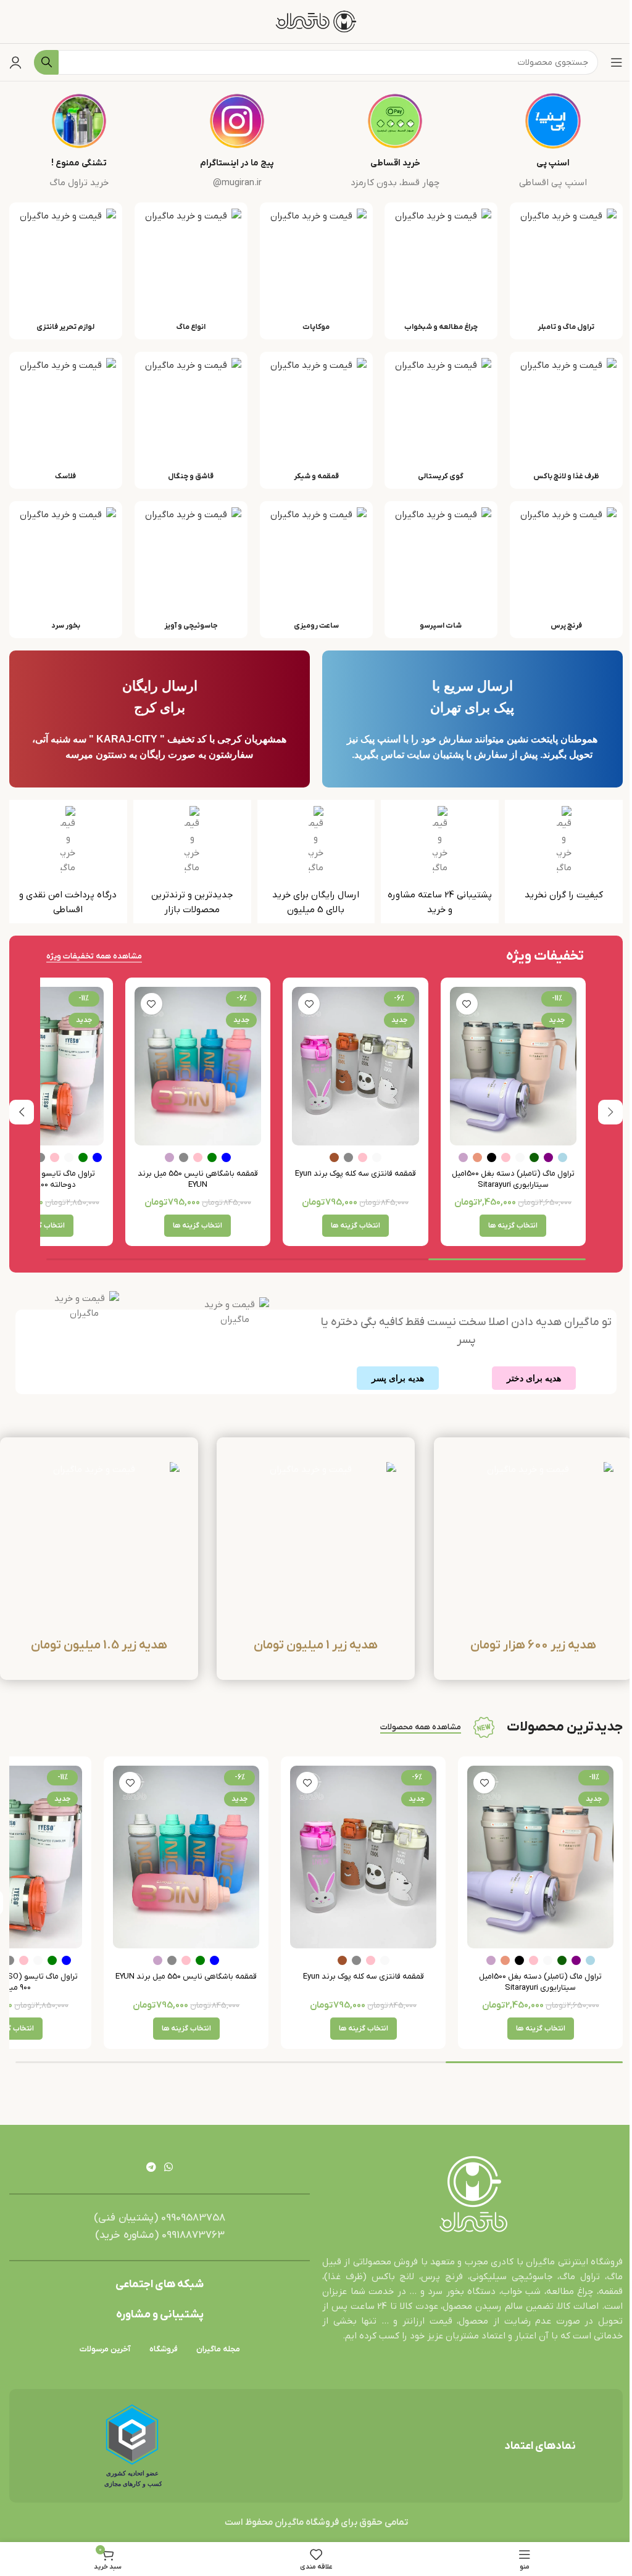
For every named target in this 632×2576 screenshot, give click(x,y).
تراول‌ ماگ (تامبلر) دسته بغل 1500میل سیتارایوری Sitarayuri (513, 1179)
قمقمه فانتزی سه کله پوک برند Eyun (355, 1174)
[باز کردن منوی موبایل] (617, 62)
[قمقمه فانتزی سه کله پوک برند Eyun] (355, 1066)
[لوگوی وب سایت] (316, 21)
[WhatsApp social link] (169, 2167)
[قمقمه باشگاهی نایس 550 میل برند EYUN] (198, 1066)
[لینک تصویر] (473, 2195)
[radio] (563, 1157)
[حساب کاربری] (15, 62)
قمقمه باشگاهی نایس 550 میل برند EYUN (198, 1179)
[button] (610, 1112)
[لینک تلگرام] (151, 2167)
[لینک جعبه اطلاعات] (553, 142)
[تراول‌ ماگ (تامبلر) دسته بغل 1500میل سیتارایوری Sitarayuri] (513, 1066)
